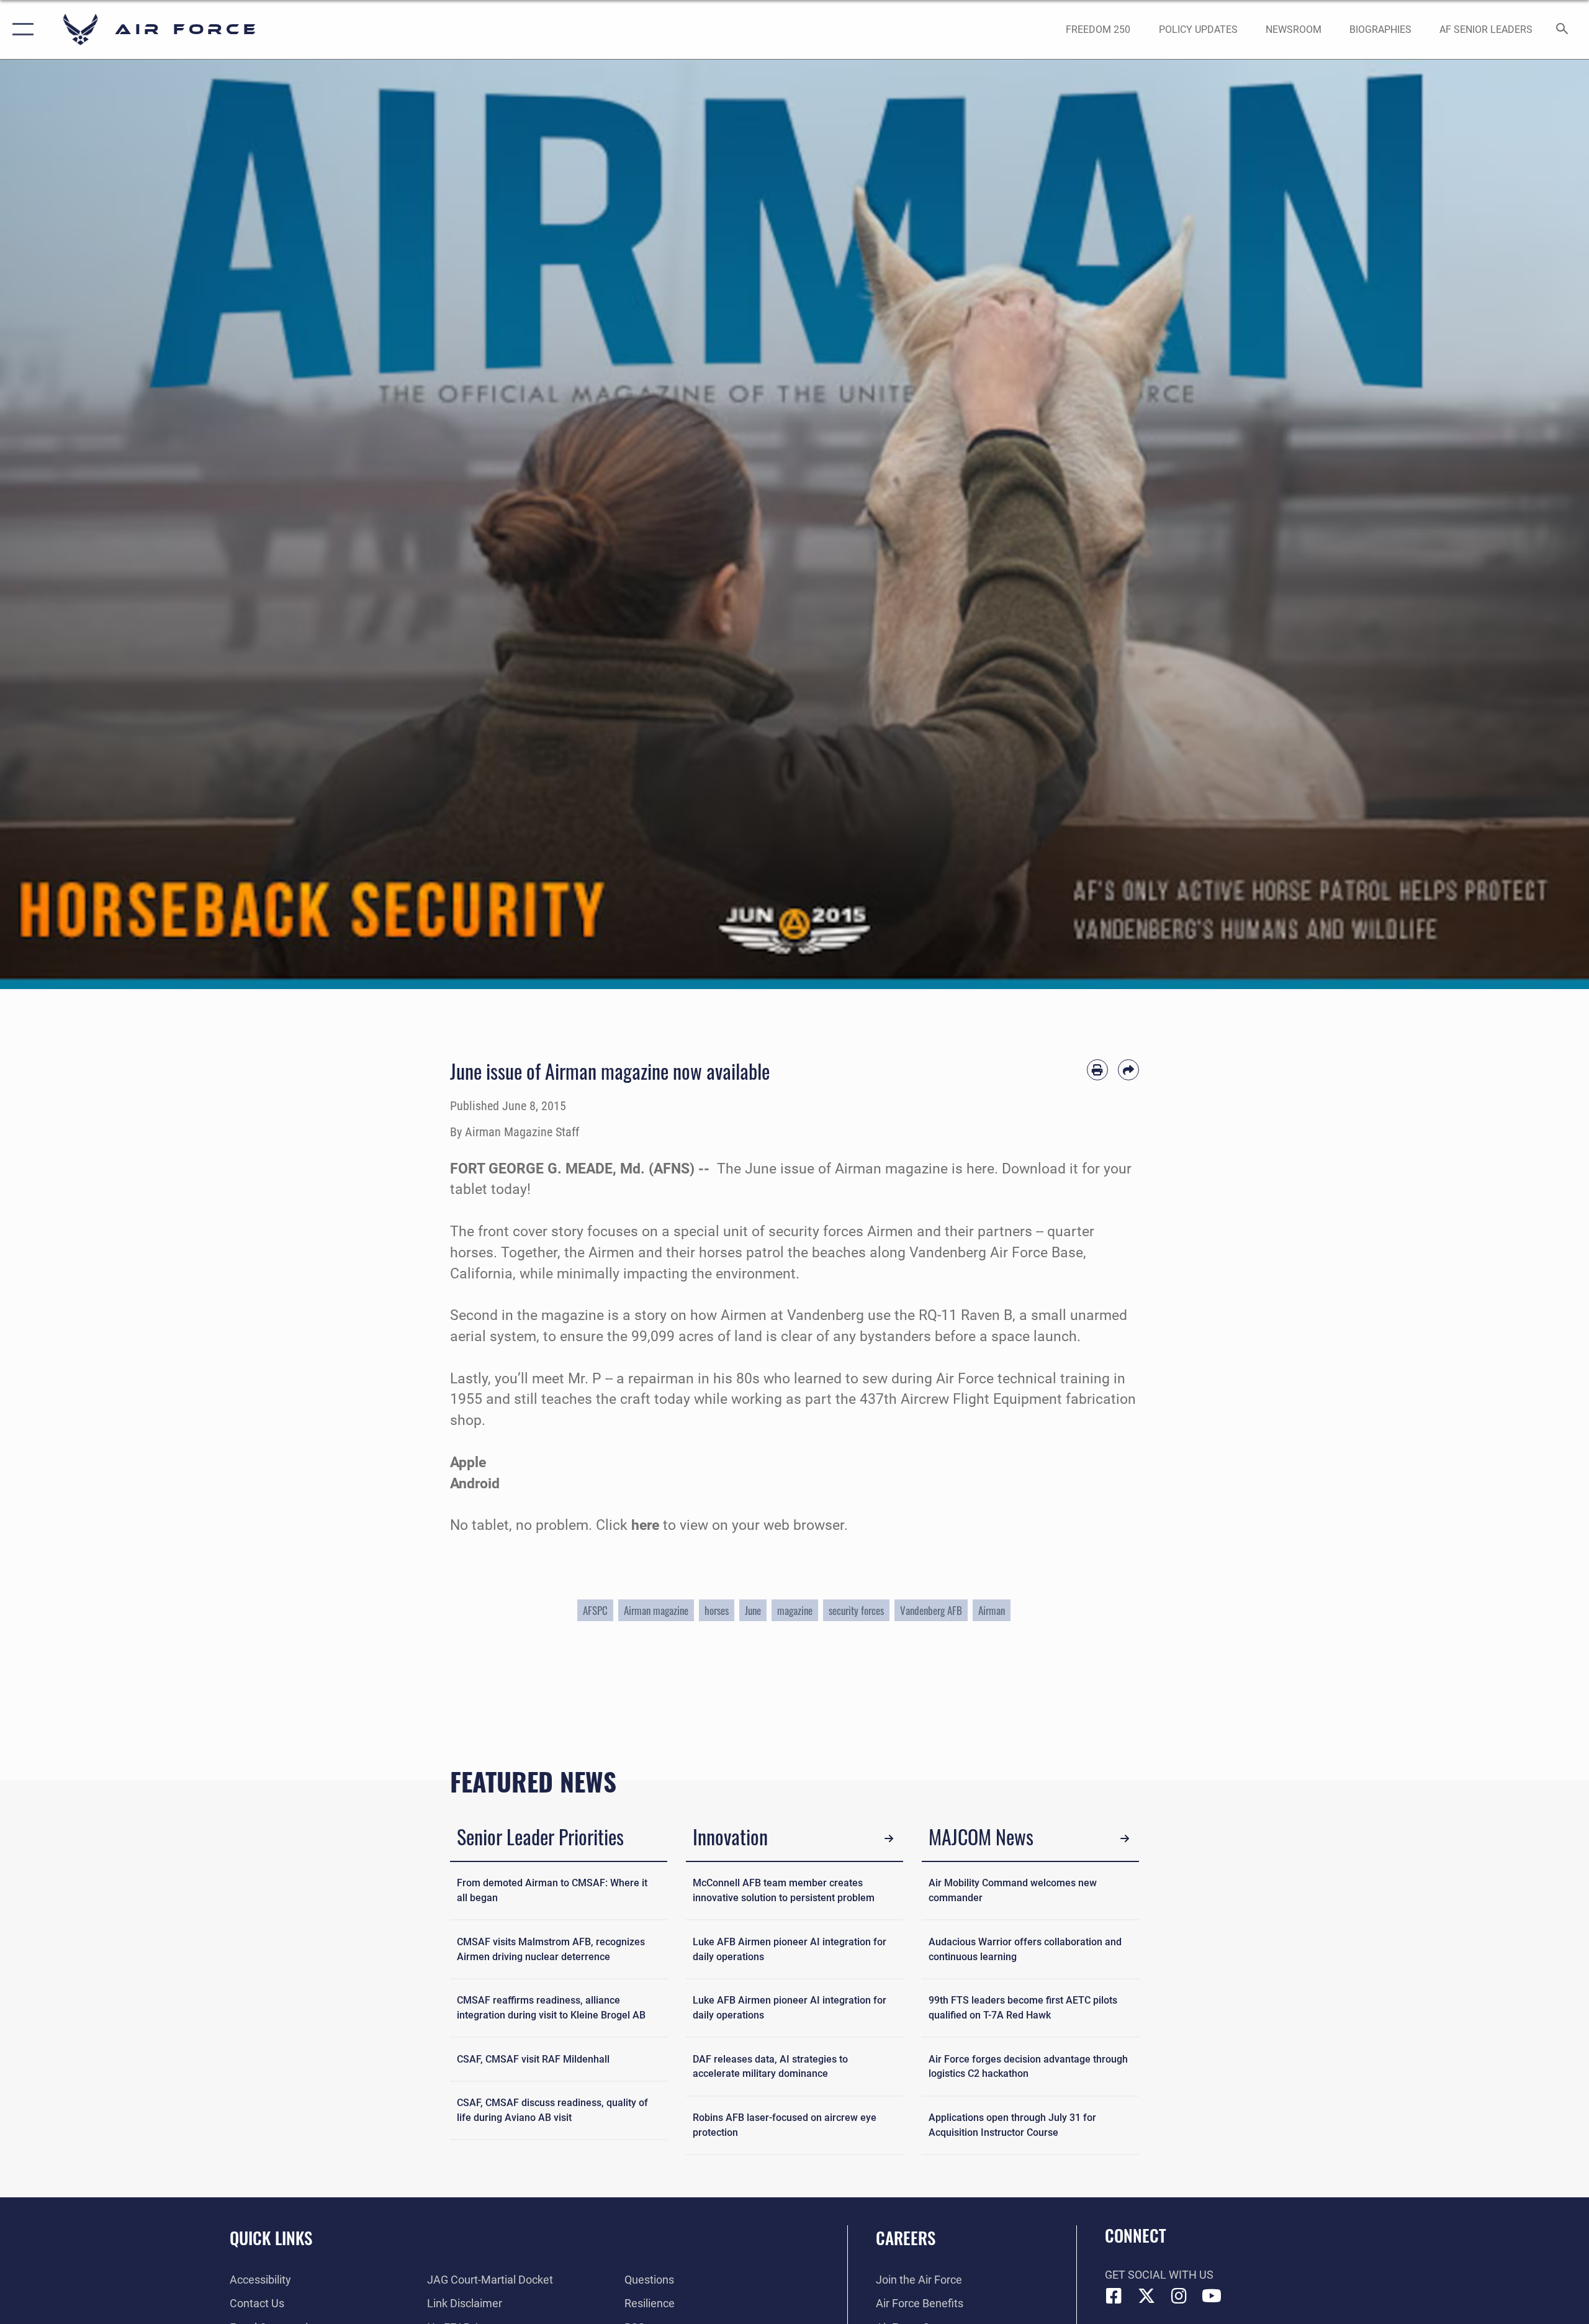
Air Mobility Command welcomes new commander (1013, 1890)
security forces (856, 1610)
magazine (795, 1610)
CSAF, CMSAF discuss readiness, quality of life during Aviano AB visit (552, 2110)
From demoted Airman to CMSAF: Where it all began (552, 1890)
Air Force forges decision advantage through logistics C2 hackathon (1028, 2067)
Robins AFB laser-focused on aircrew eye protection (785, 2125)
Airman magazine (656, 1610)
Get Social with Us (1159, 2275)
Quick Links (271, 2238)
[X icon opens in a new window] (1146, 2296)
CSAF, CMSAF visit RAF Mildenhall (533, 2059)
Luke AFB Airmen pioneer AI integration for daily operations (790, 1949)
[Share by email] (1128, 1070)
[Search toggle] (1563, 30)
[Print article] (1097, 1070)
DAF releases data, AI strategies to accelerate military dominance (770, 2067)
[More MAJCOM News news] (1125, 1839)
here (647, 1525)
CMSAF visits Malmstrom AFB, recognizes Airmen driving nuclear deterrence (551, 1949)
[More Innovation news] (889, 1839)
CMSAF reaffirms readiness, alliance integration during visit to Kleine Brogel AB (551, 2008)
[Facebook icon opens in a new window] (1114, 2296)
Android (475, 1484)
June (753, 1610)
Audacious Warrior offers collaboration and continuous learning (1025, 1949)
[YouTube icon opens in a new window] (1212, 2296)
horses (717, 1610)
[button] (20, 29)
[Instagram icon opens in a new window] (1179, 2296)
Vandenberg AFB (931, 1610)
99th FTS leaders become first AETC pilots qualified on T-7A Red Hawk (1023, 2008)
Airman (992, 1610)
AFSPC (595, 1610)
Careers (906, 2238)
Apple (468, 1463)
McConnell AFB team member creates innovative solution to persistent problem (784, 1890)
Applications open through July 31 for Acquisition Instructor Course (1012, 2125)
